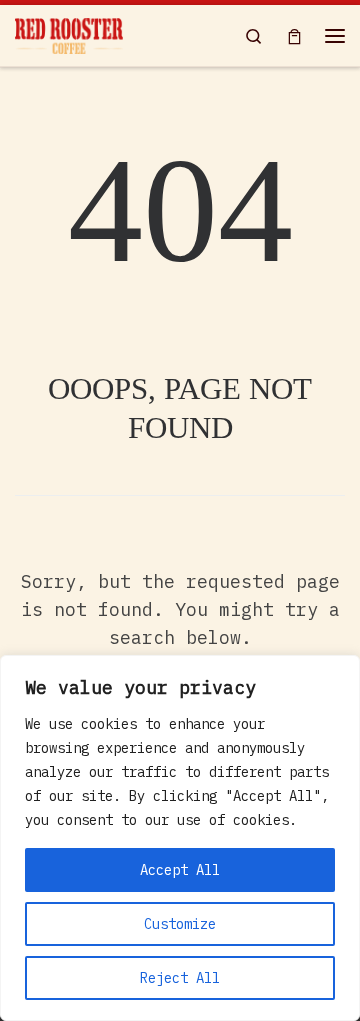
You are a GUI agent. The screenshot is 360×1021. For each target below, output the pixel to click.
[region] (180, 838)
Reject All (180, 978)
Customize (180, 924)
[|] (69, 33)
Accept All (180, 870)
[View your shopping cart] (294, 35)
